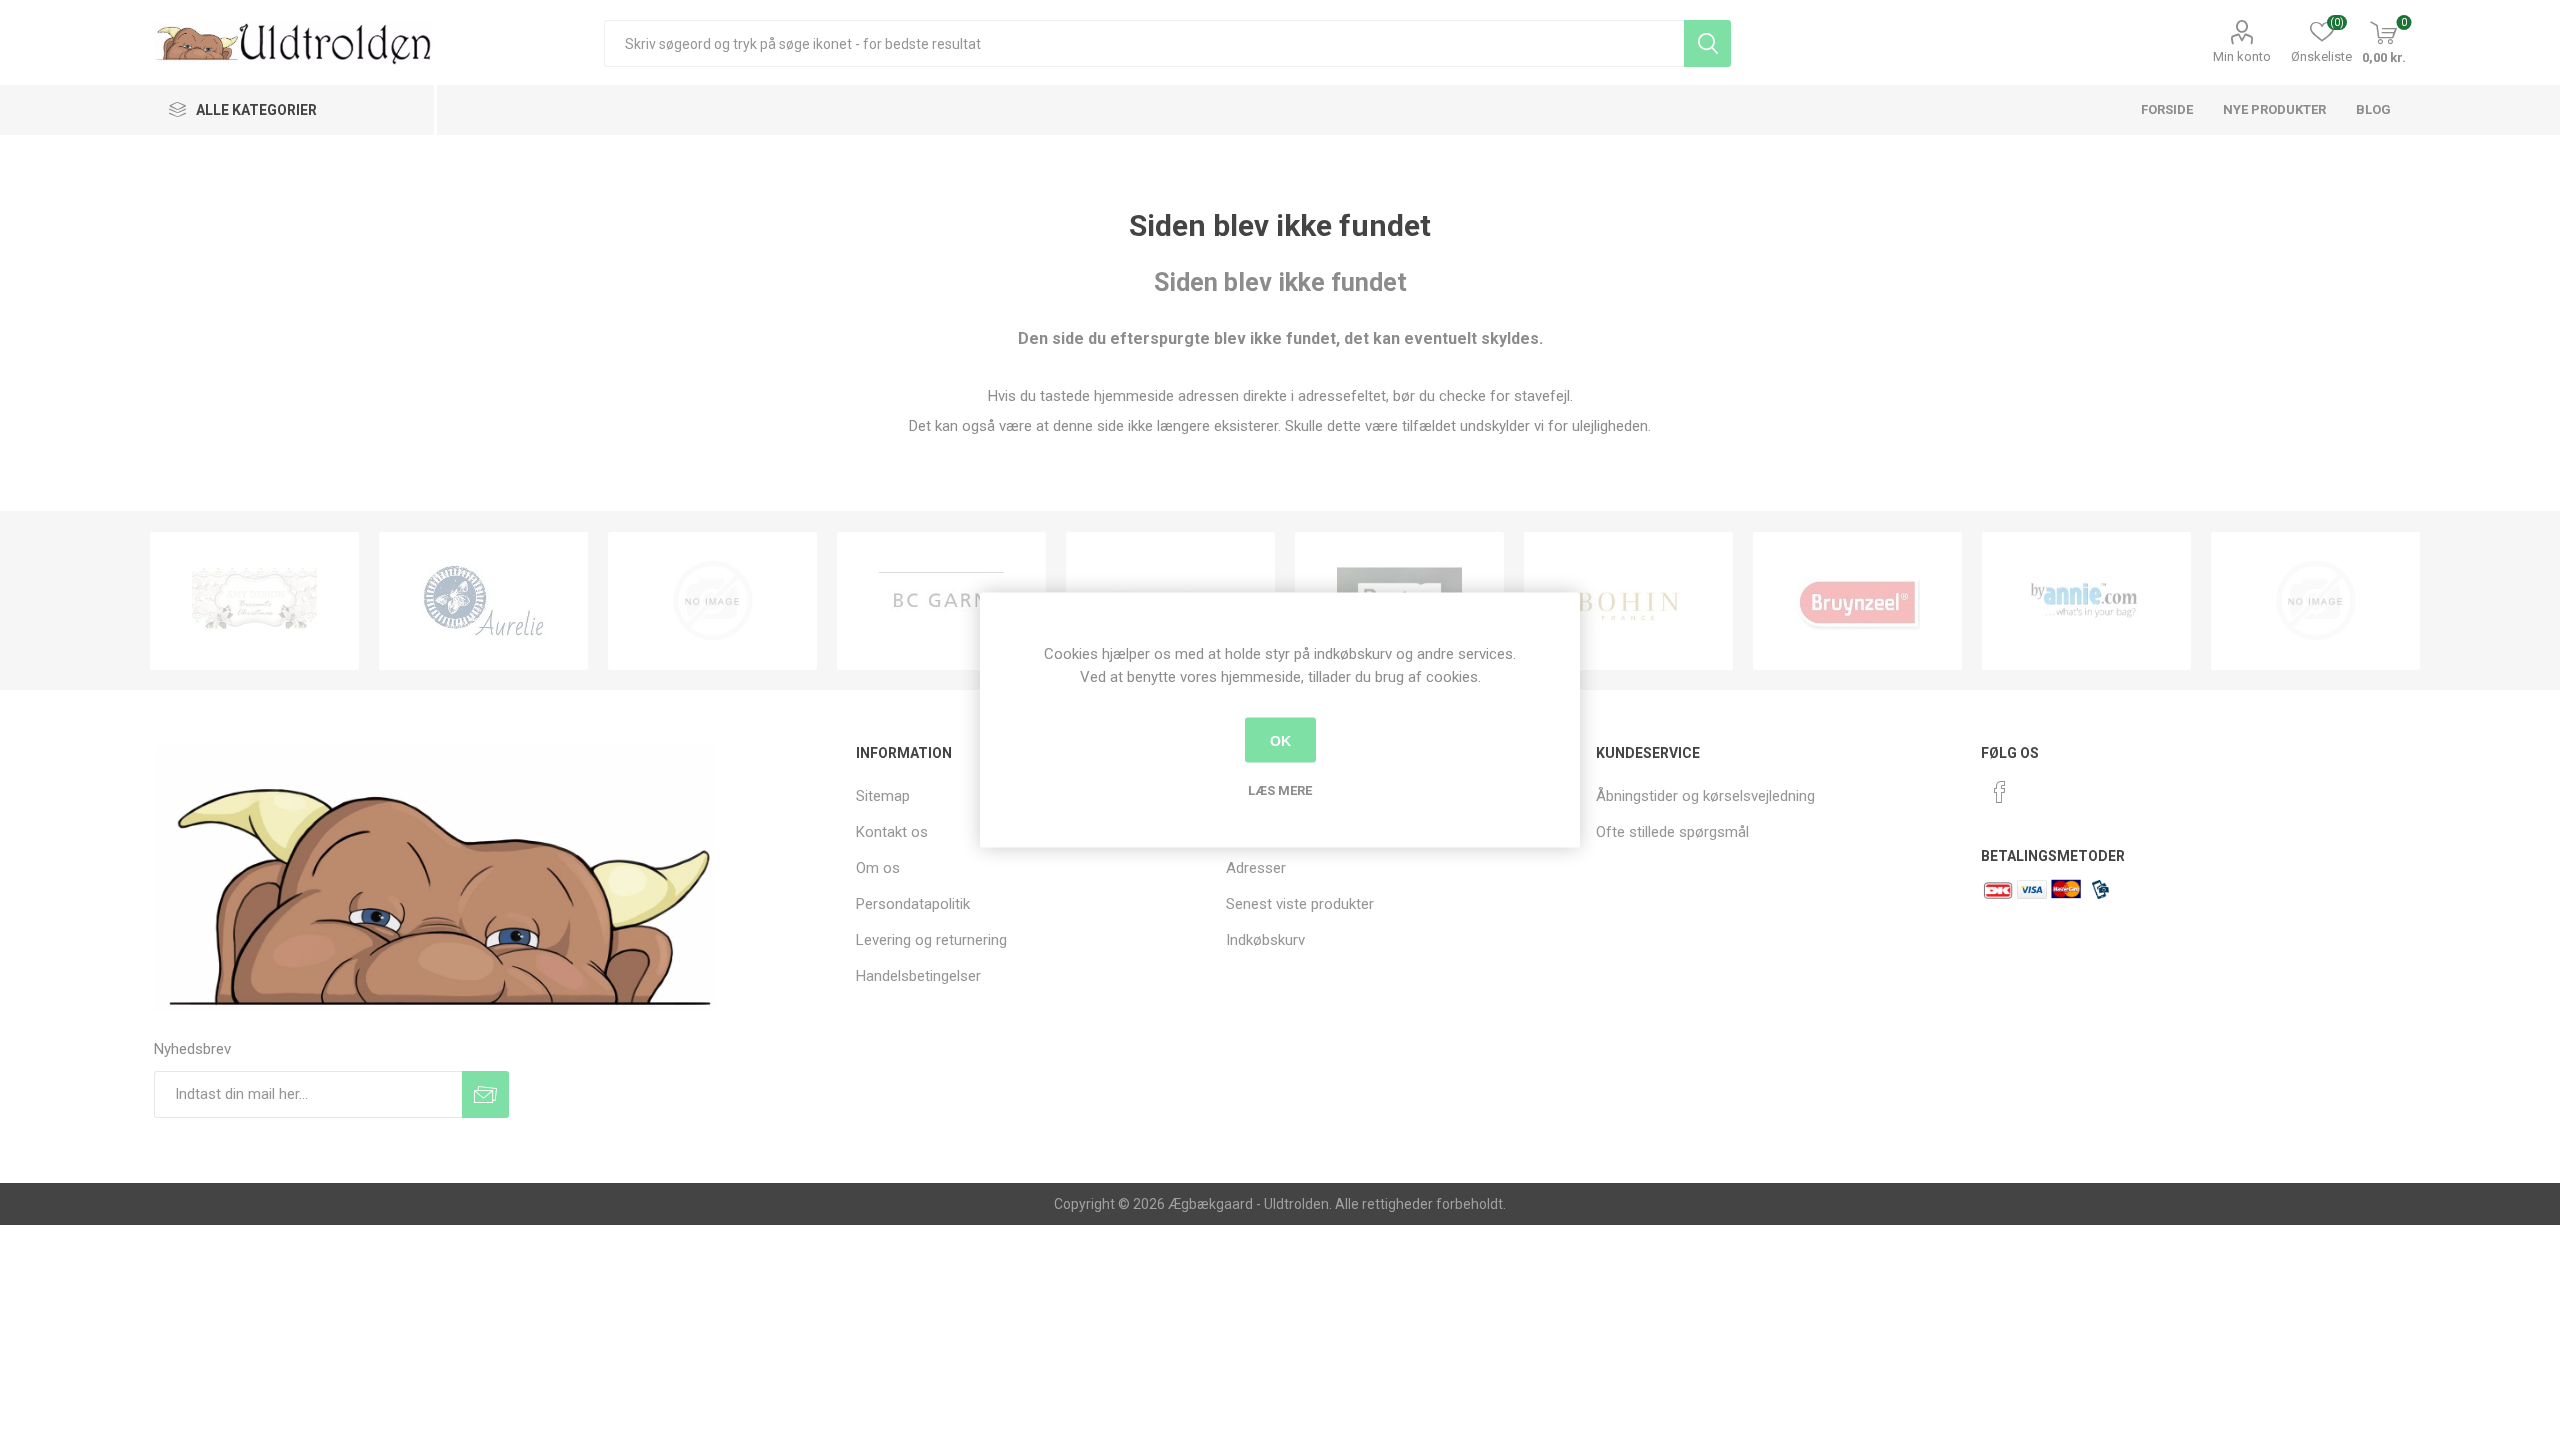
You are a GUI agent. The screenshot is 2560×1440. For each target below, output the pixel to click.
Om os (878, 868)
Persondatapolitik (913, 904)
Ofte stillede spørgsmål (1672, 832)
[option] (254, 601)
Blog (2373, 109)
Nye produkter (2274, 109)
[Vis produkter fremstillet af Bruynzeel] (1857, 601)
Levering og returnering (931, 940)
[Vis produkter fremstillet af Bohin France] (1628, 601)
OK (1280, 740)
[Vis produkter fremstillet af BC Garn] (941, 601)
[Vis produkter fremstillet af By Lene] (2315, 601)
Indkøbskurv (1265, 940)
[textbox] (1143, 43)
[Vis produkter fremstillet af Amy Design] (254, 601)
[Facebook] (2000, 792)
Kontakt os (892, 832)
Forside (2167, 109)
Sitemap (883, 796)
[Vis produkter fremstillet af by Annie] (2086, 601)
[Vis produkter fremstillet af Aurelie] (483, 601)
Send (485, 1094)
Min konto (2242, 56)
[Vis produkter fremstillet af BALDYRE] (712, 601)
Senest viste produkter (1300, 904)
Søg (1707, 43)
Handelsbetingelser (918, 976)
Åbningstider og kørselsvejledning (1705, 796)
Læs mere (1280, 790)
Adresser (1256, 868)
